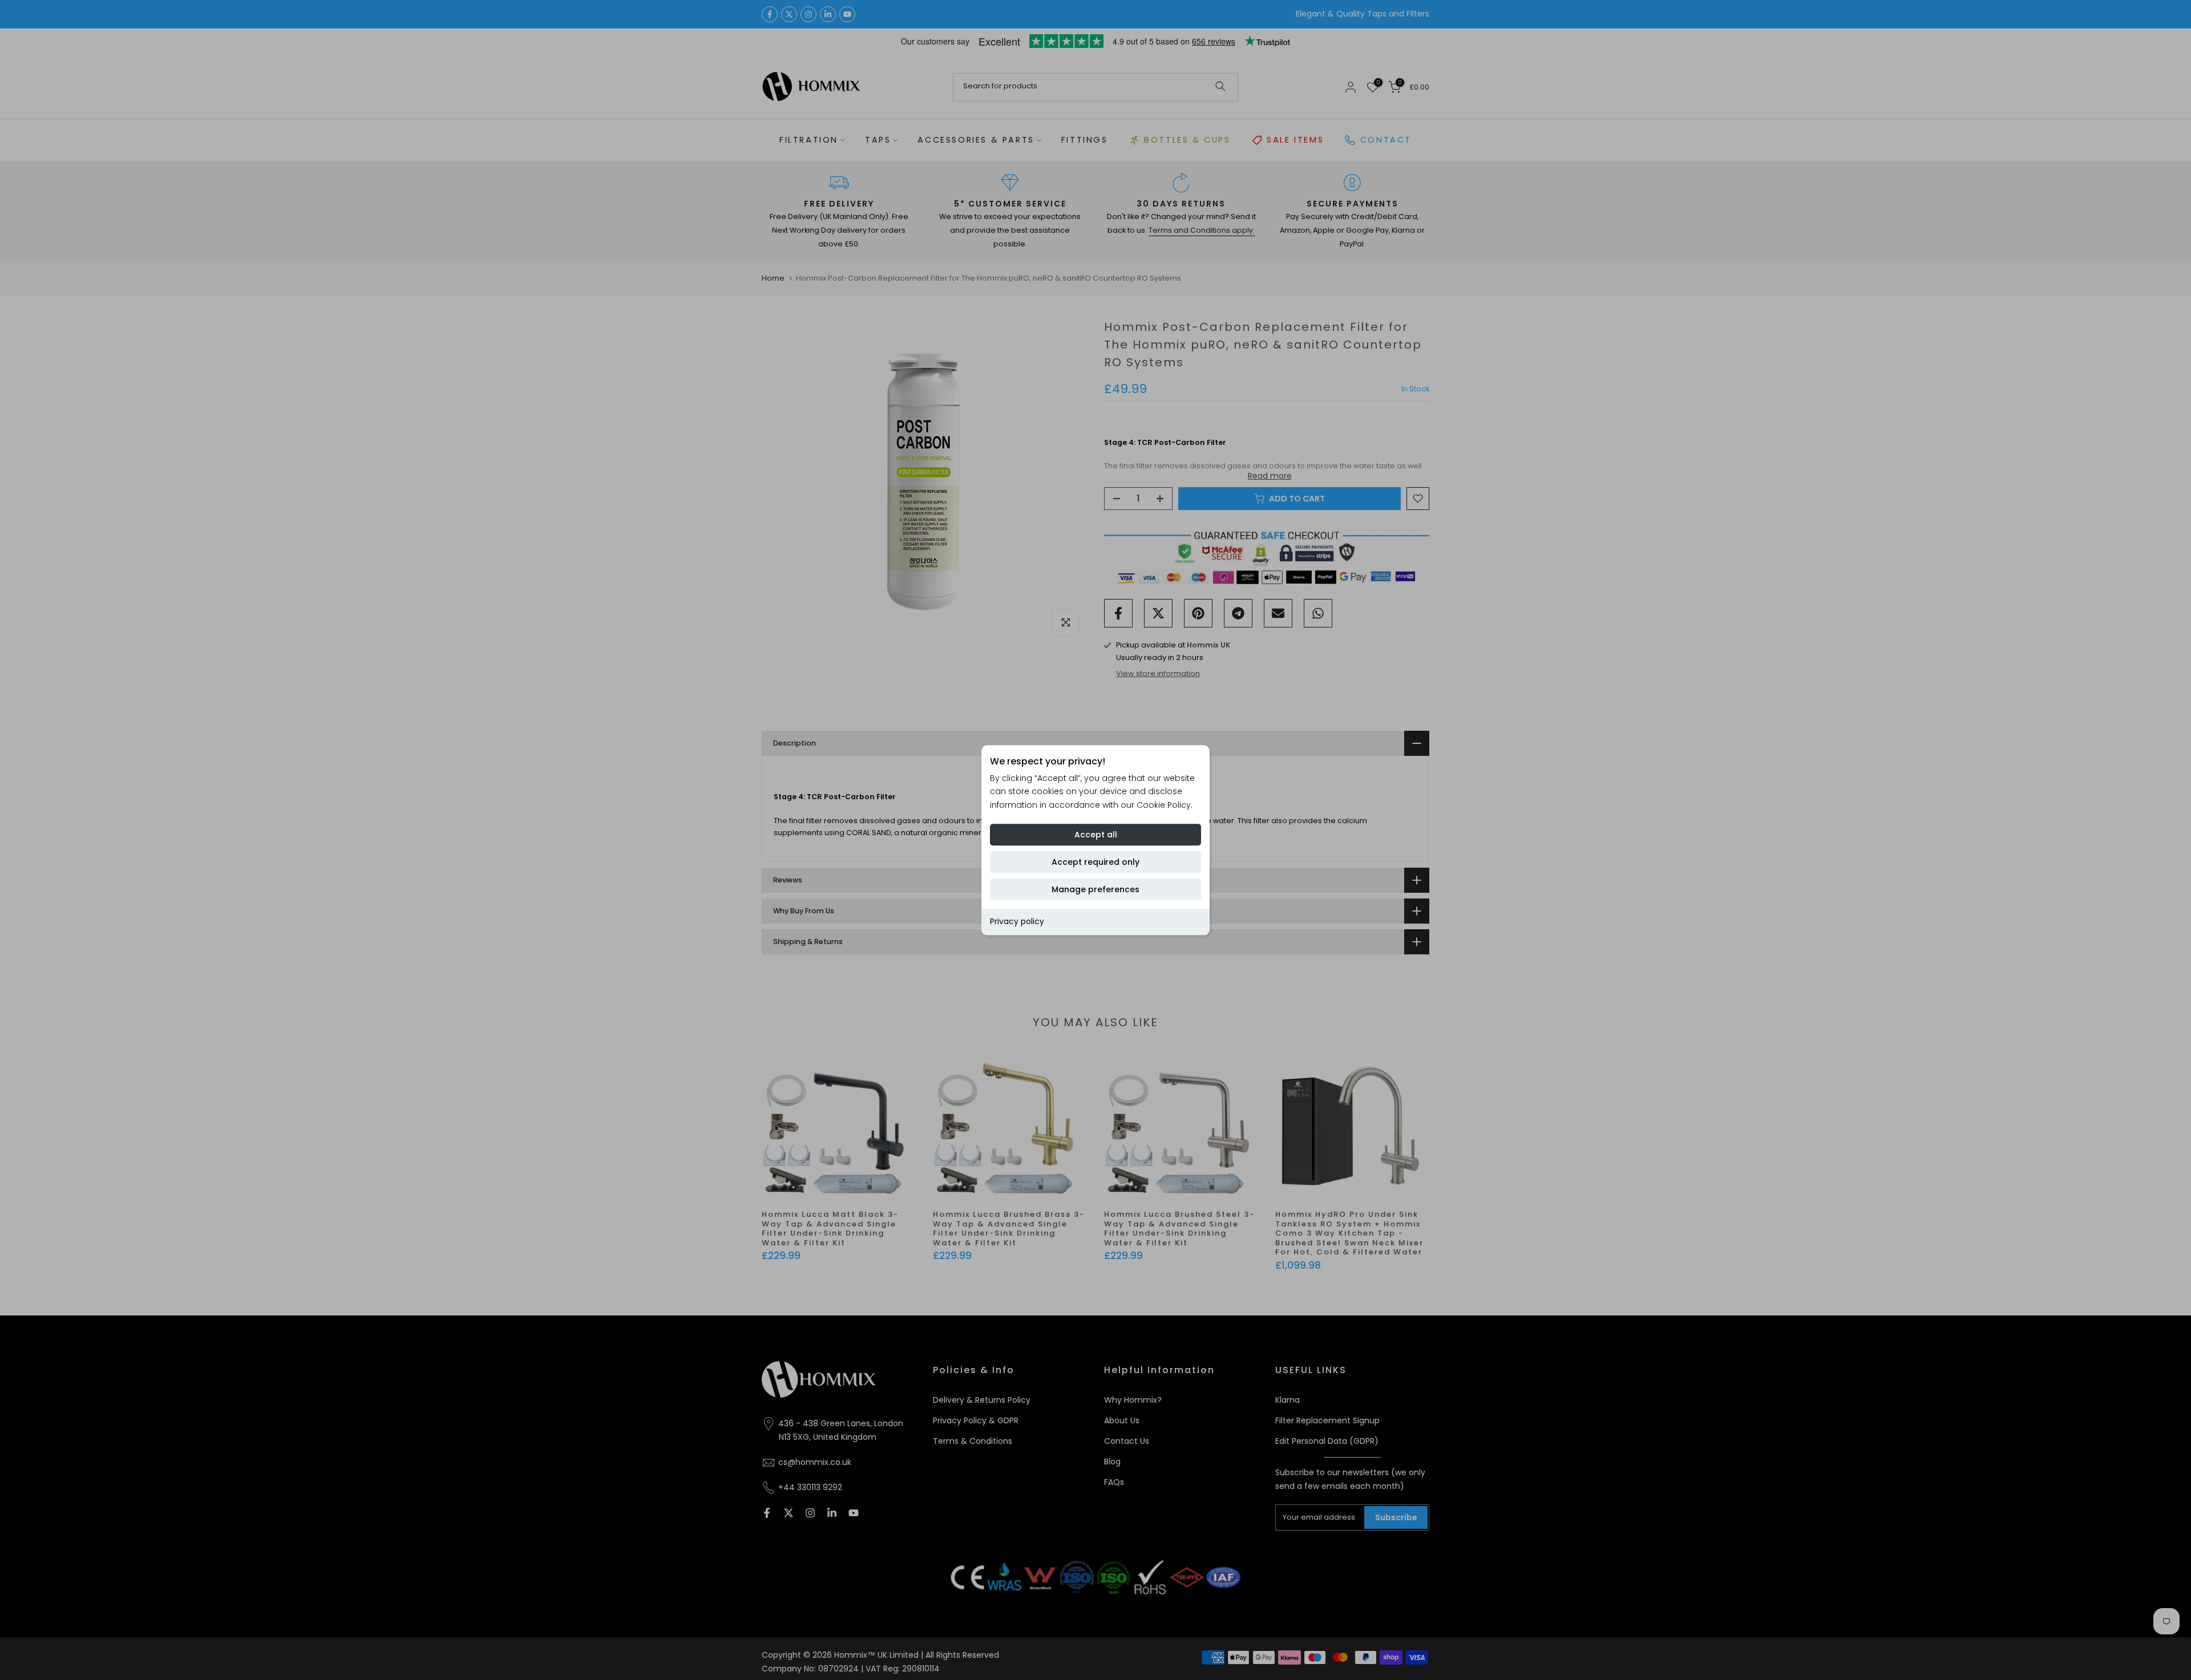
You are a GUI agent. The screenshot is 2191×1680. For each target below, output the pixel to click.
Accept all (1096, 835)
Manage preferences (1095, 889)
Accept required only (1095, 862)
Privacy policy (1017, 921)
